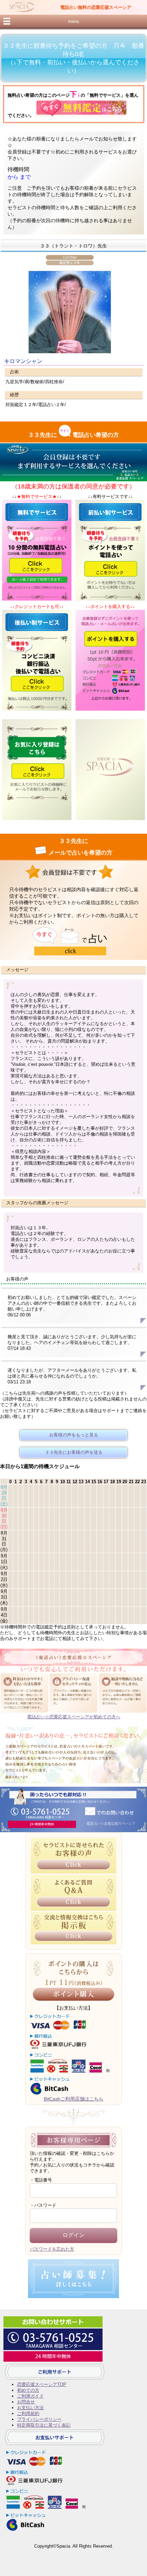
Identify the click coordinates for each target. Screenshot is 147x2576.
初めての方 (28, 2390)
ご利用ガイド (30, 2396)
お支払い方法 (30, 2408)
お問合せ (26, 2402)
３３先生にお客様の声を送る (74, 1452)
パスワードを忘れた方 (52, 2249)
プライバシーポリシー (39, 2419)
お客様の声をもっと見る (74, 1435)
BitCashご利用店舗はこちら (74, 2099)
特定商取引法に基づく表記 (44, 2425)
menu (73, 21)
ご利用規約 (28, 2413)
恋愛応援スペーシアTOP (42, 2384)
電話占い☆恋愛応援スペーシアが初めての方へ (74, 1717)
